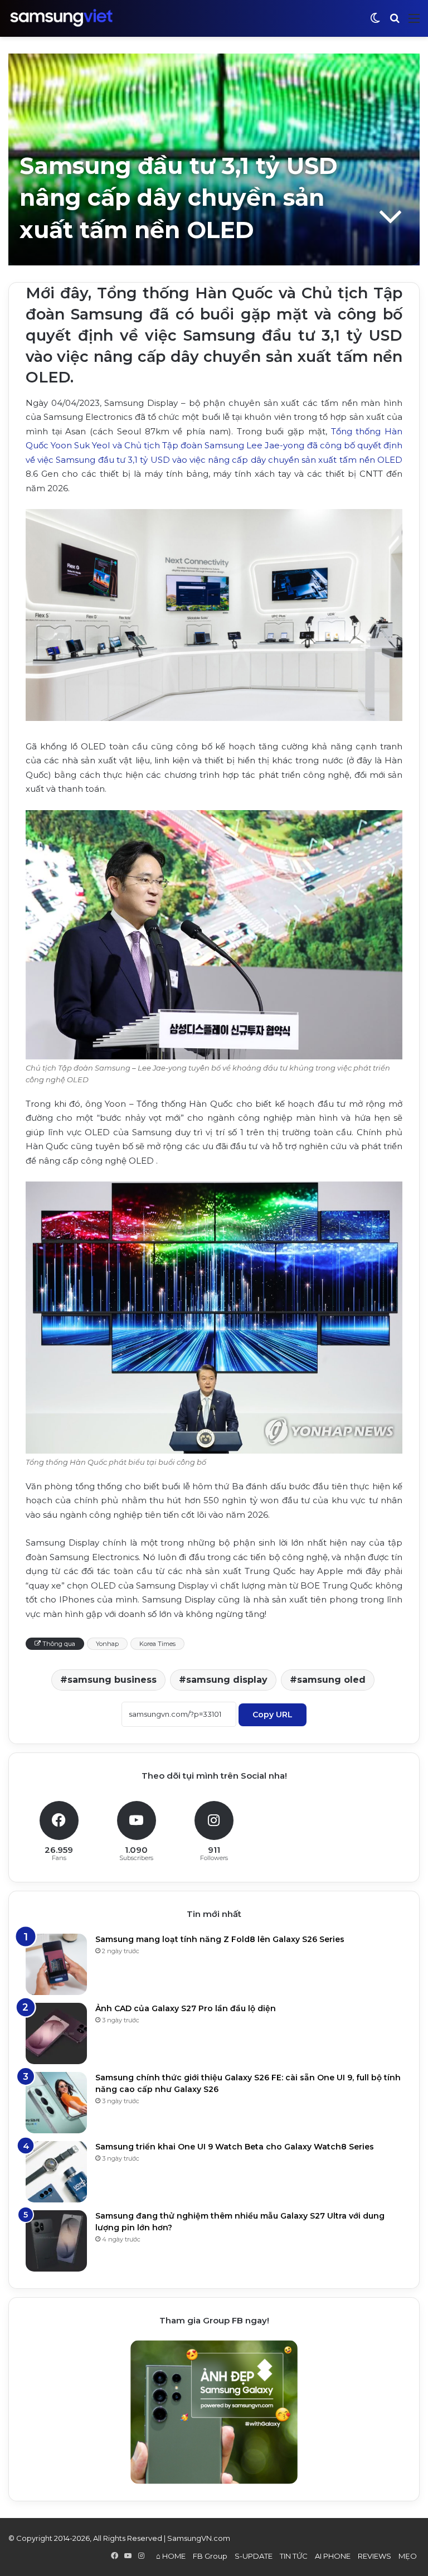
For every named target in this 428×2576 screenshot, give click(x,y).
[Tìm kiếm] (395, 23)
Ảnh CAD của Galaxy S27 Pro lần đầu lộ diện (186, 2008)
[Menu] (414, 23)
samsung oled (331, 1680)
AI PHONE (333, 2556)
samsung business (112, 1680)
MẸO (408, 2556)
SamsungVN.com (199, 2538)
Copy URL (273, 1715)
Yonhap (107, 1644)
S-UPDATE (254, 2556)
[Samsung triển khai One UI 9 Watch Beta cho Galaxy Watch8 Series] (56, 2172)
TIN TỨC (294, 2556)
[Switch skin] (375, 23)
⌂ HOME (171, 2556)
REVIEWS (374, 2556)
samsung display (227, 1680)
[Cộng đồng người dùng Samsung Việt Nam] (61, 18)
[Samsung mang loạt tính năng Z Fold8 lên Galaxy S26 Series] (56, 1964)
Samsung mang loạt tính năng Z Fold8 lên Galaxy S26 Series (220, 1939)
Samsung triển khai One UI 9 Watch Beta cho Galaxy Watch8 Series (235, 2147)
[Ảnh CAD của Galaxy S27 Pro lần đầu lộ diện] (56, 2033)
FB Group (210, 2556)
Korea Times (157, 1644)
